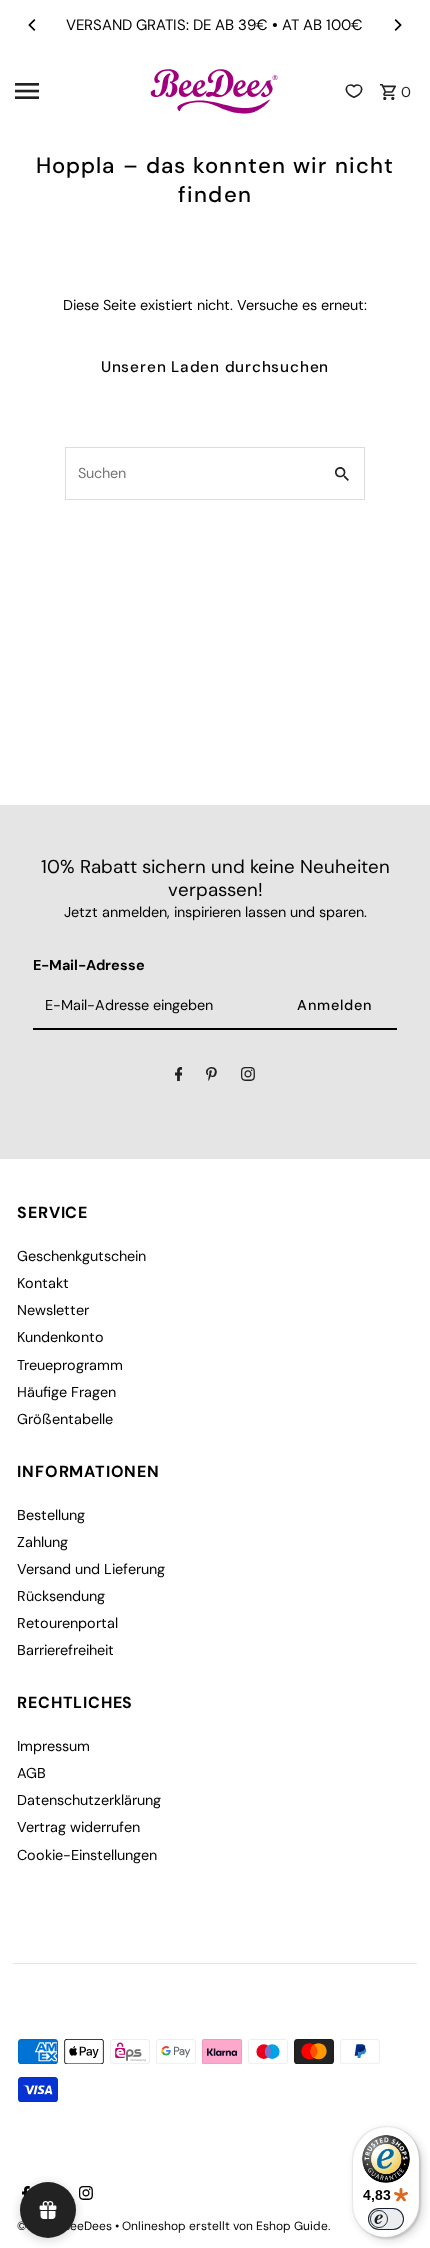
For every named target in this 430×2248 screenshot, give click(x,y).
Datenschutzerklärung (89, 1800)
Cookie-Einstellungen (87, 1855)
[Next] (397, 25)
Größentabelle (65, 1419)
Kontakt (43, 1283)
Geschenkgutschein (81, 1256)
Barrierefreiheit (65, 1650)
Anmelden (334, 1005)
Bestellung (51, 1515)
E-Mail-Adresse (89, 965)
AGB (31, 1773)
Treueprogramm (70, 1365)
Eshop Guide (292, 2226)
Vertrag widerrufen (78, 1827)
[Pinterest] (211, 1077)
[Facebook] (179, 1077)
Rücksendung (61, 1596)
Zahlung (42, 1542)
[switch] (386, 2219)
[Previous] (33, 25)
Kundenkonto (60, 1337)
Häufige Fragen (66, 1392)
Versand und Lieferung (91, 1569)
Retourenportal (67, 1623)
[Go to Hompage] (215, 91)
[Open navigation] (75, 91)
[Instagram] (248, 1077)
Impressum (53, 1746)
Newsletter (53, 1310)
